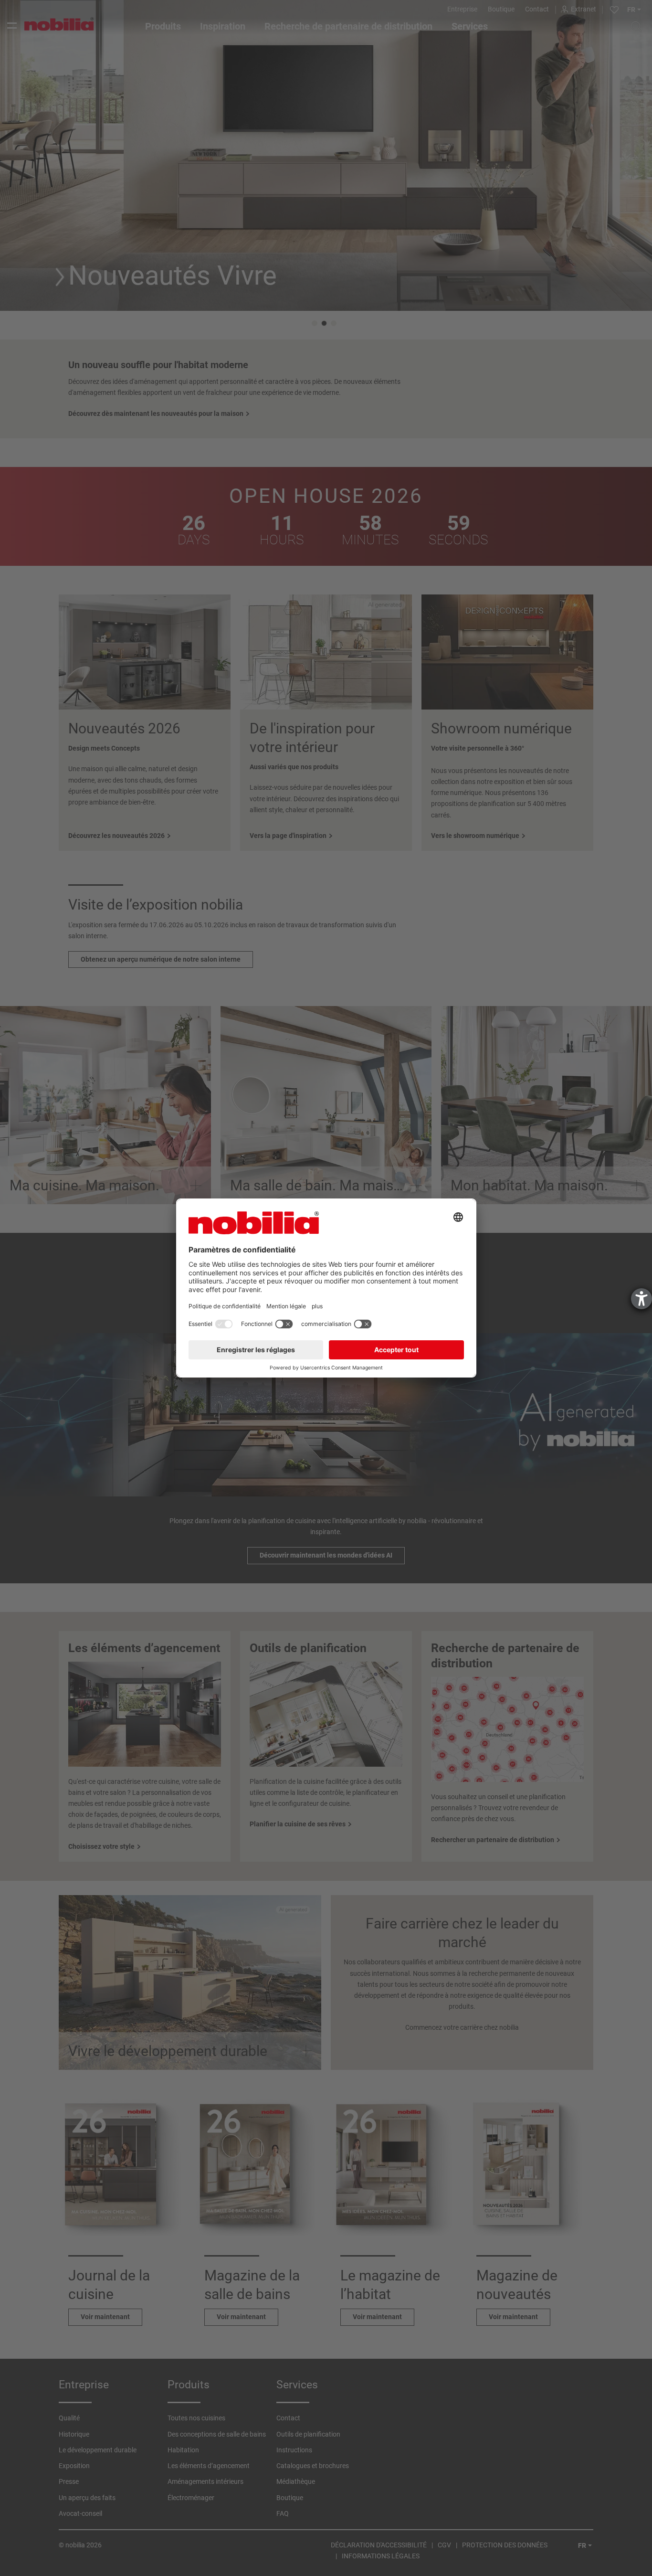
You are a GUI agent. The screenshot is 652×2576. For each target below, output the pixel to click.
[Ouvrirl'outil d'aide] (641, 1299)
